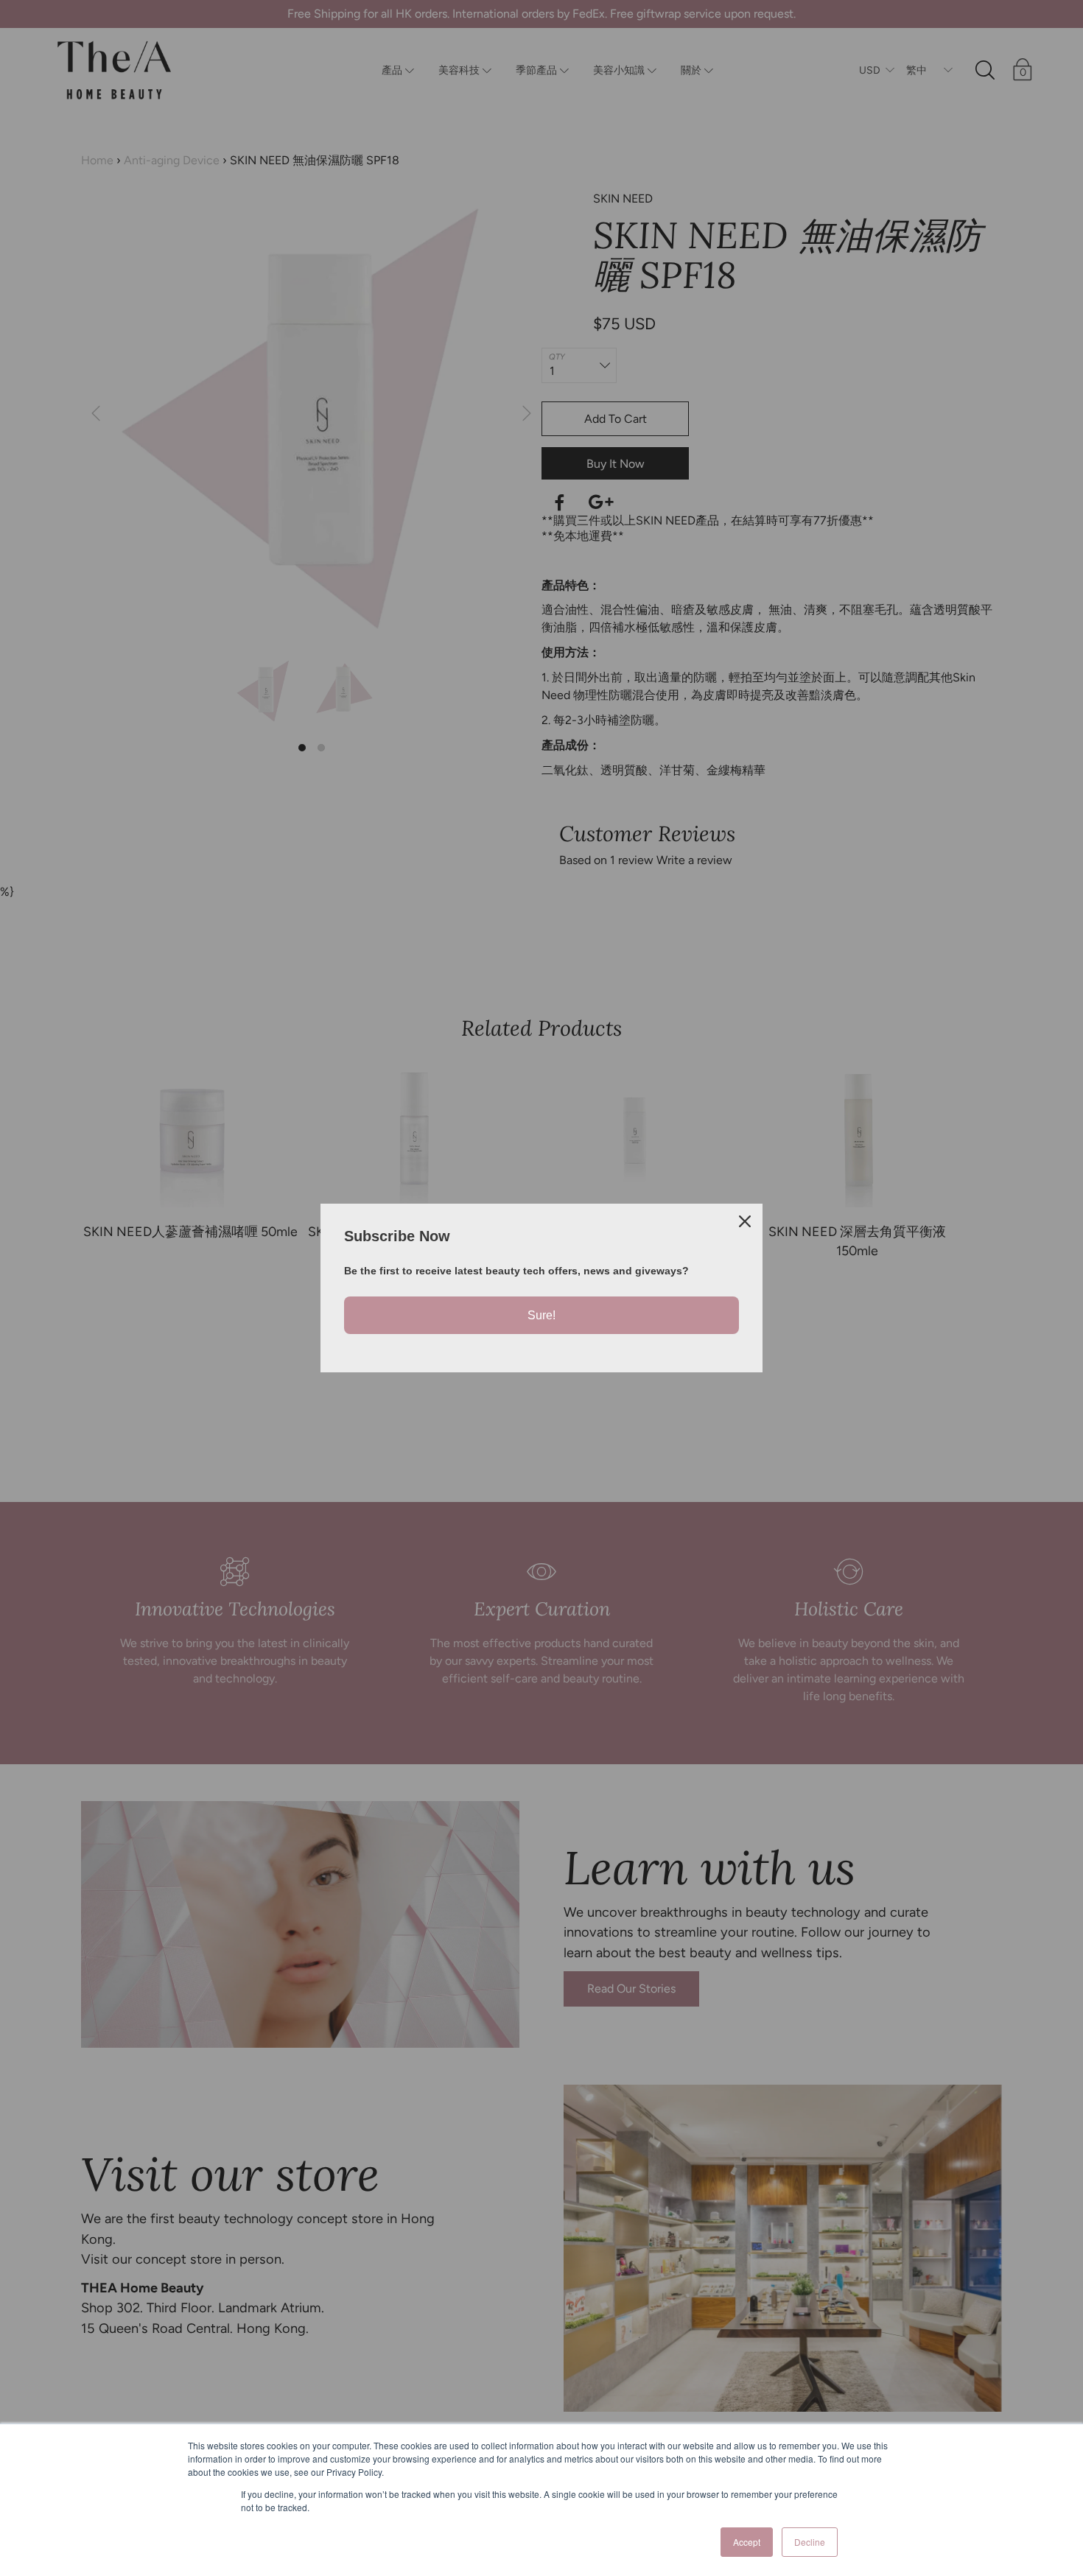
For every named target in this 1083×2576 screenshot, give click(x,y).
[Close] (745, 1221)
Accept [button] (747, 2542)
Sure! (541, 1315)
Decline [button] (810, 2542)
